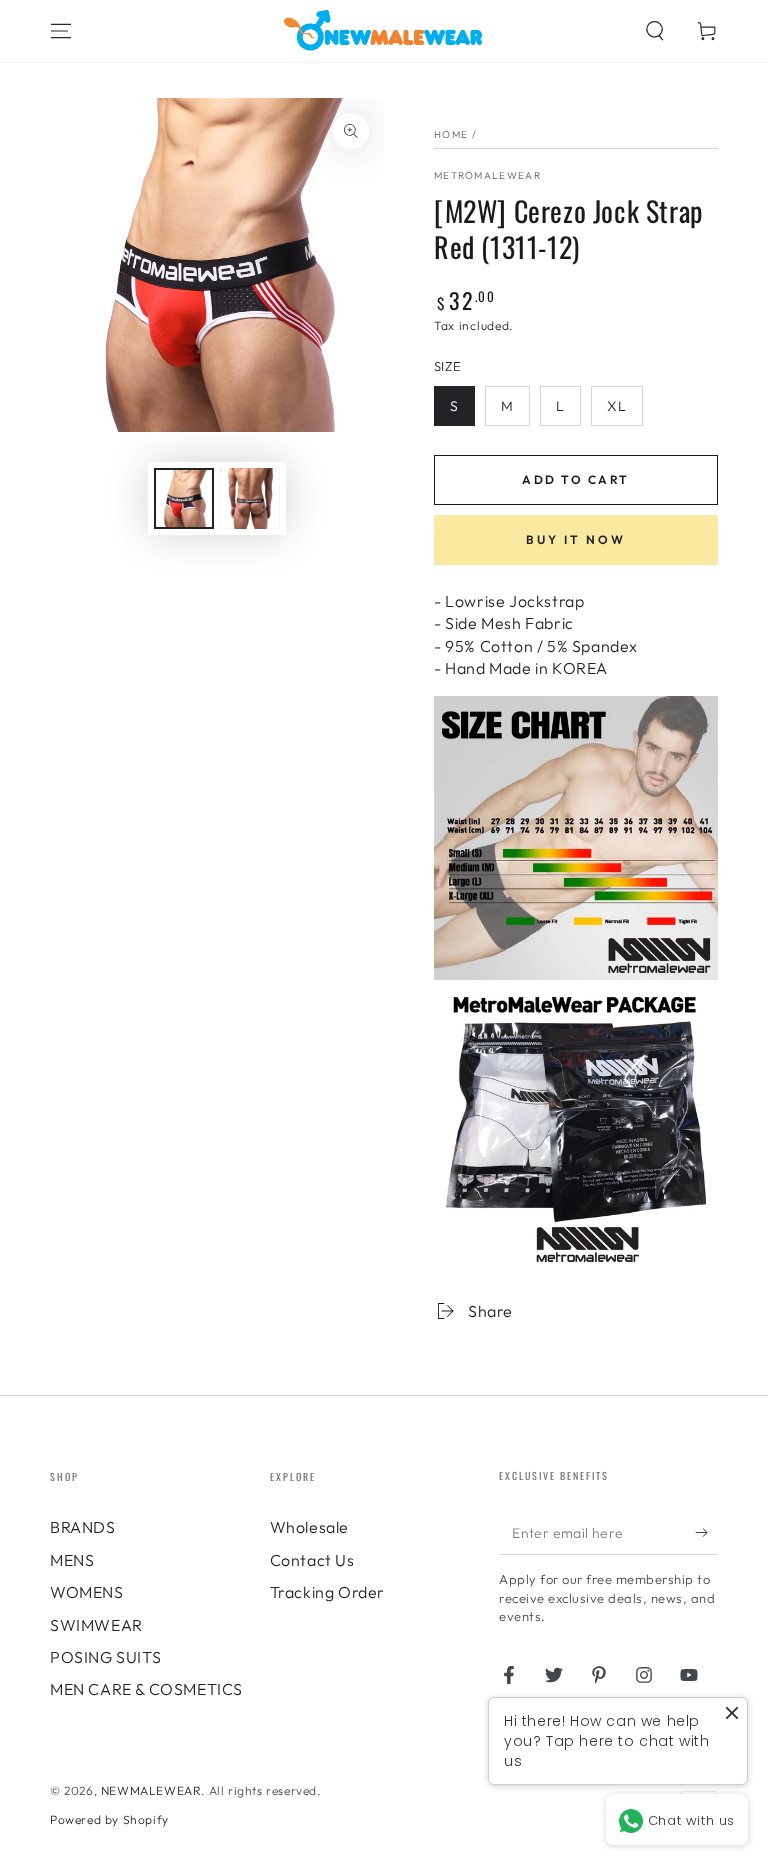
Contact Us (312, 1560)
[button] (655, 31)
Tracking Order (327, 1592)
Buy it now (576, 539)
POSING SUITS (105, 1657)
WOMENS (87, 1592)
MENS (72, 1560)
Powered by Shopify (109, 1819)
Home (451, 134)
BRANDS (83, 1527)
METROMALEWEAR (487, 175)
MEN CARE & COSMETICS (146, 1689)
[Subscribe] (706, 1532)
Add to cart (575, 479)
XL (617, 406)
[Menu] (61, 31)
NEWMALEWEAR (151, 1790)
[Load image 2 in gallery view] (250, 498)
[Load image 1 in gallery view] (184, 498)
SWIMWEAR (96, 1625)
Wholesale (309, 1527)
